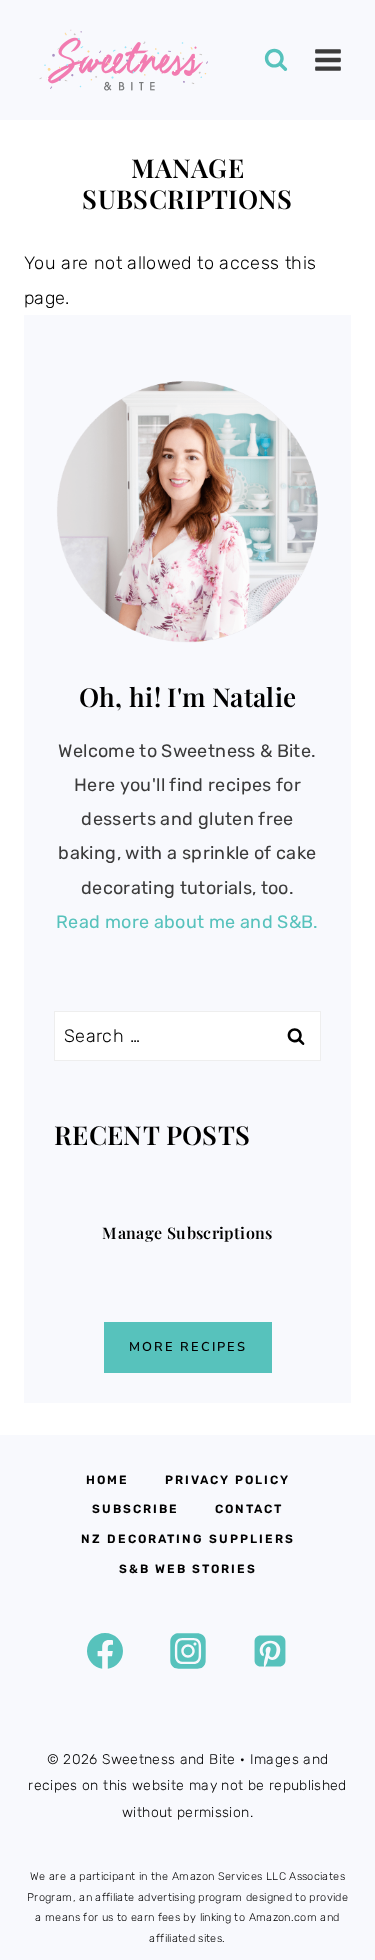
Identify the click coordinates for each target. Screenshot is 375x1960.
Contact (249, 1509)
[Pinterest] (270, 1651)
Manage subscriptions (187, 1233)
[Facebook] (105, 1651)
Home (107, 1480)
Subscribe (135, 1509)
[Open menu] (327, 59)
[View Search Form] (276, 60)
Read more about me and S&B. (187, 922)
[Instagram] (188, 1651)
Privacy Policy (227, 1480)
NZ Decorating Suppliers (188, 1539)
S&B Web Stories (188, 1569)
